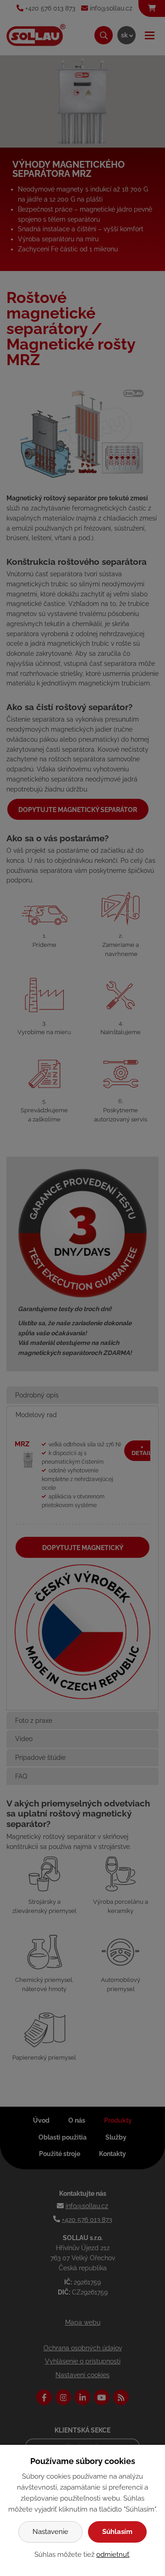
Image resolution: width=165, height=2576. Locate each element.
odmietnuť (113, 2555)
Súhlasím (117, 2532)
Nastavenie (50, 2532)
